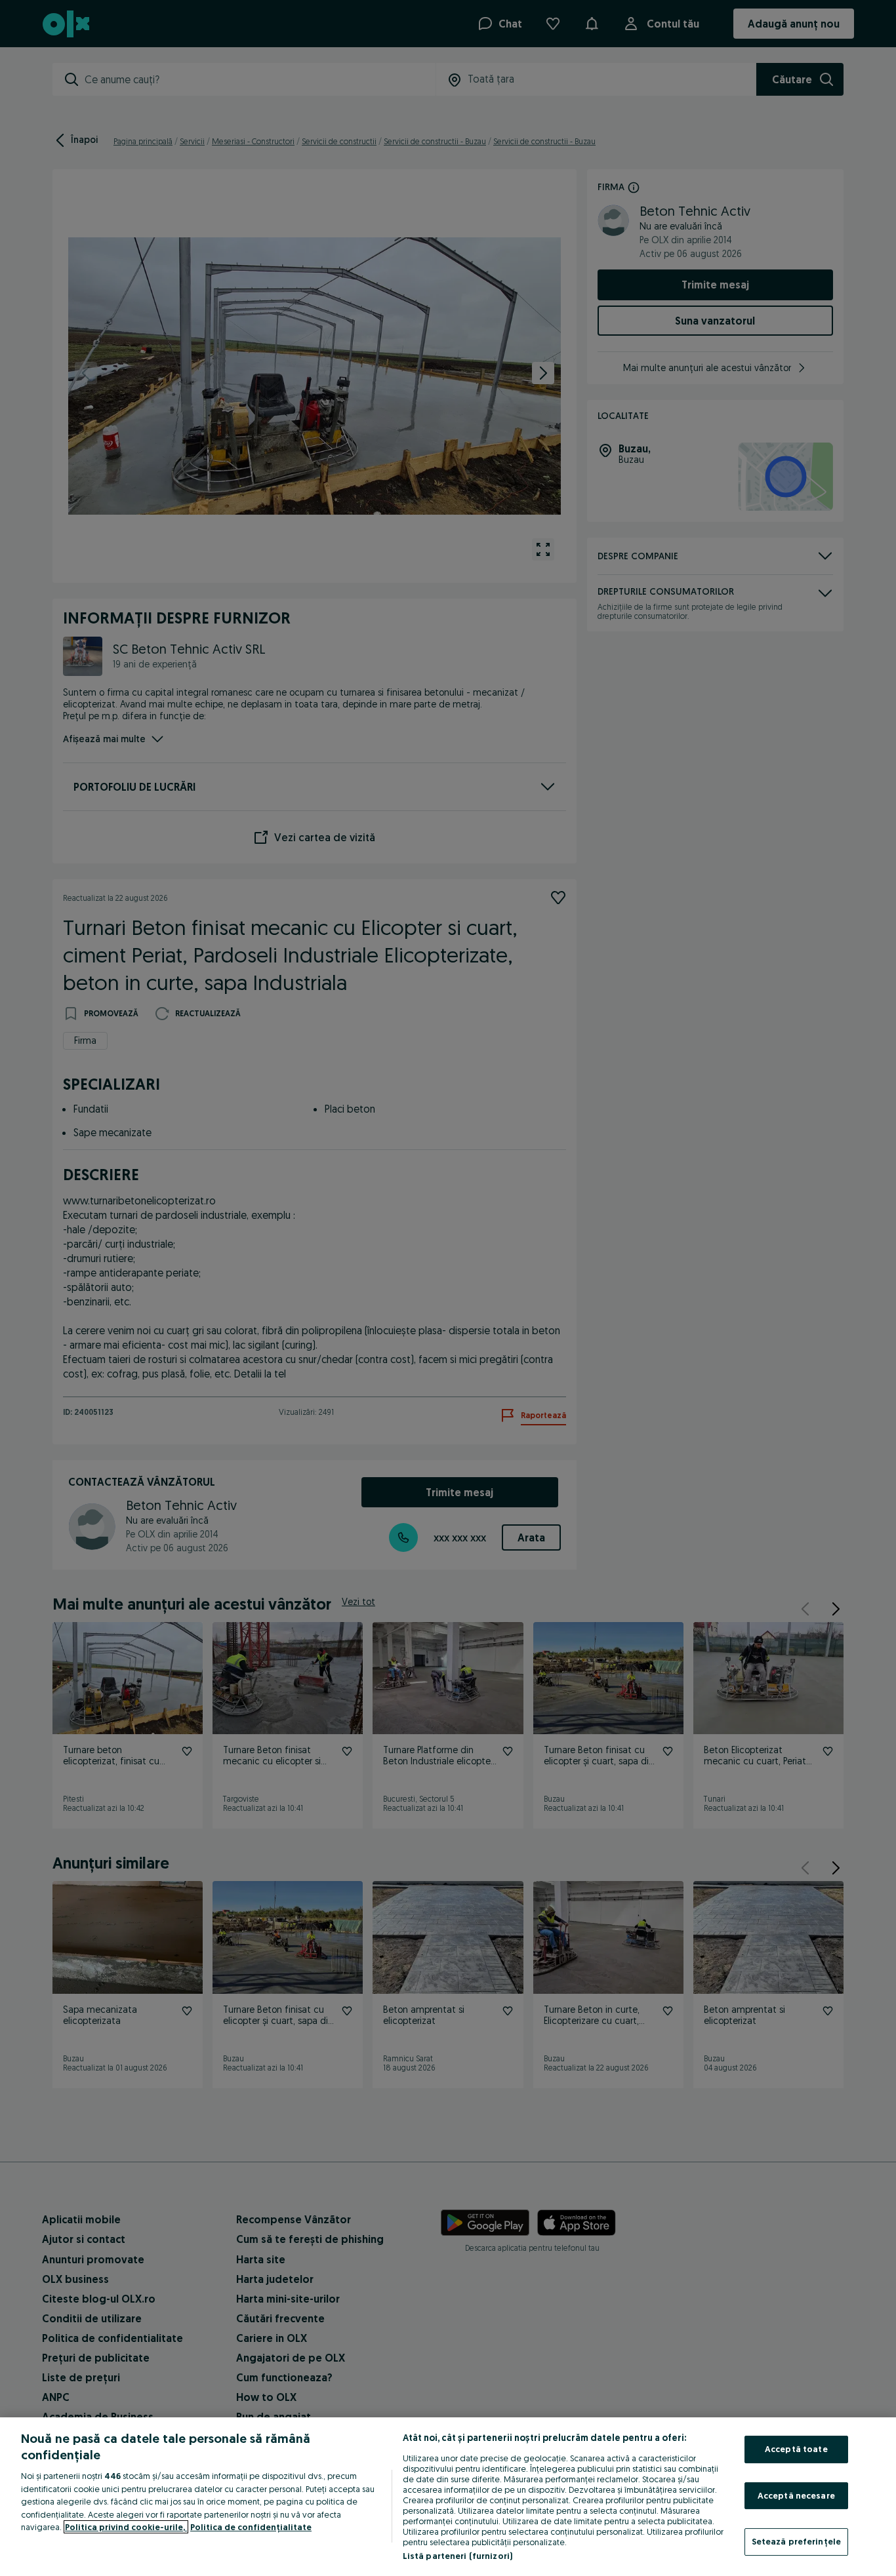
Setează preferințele (797, 2541)
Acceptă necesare (796, 2495)
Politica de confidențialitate (251, 2527)
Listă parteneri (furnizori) (458, 2556)
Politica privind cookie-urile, (126, 2527)
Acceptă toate (796, 2449)
